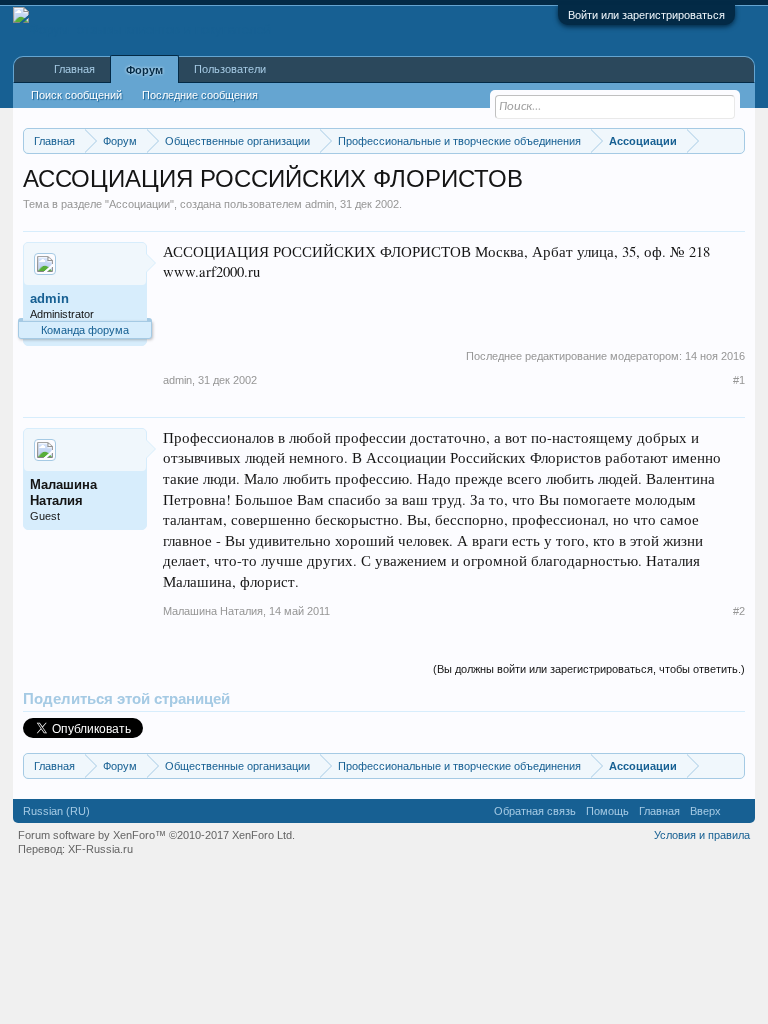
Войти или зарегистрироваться (646, 15)
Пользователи (230, 69)
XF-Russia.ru (100, 849)
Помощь (607, 811)
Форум (144, 70)
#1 (739, 380)
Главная (74, 69)
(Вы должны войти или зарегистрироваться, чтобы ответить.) (589, 669)
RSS (738, 811)
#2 (739, 611)
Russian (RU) (56, 811)
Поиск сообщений (76, 95)
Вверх (705, 811)
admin (319, 204)
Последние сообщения (200, 95)
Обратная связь (535, 811)
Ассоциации (139, 204)
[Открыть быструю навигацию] (732, 140)
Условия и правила (702, 835)
